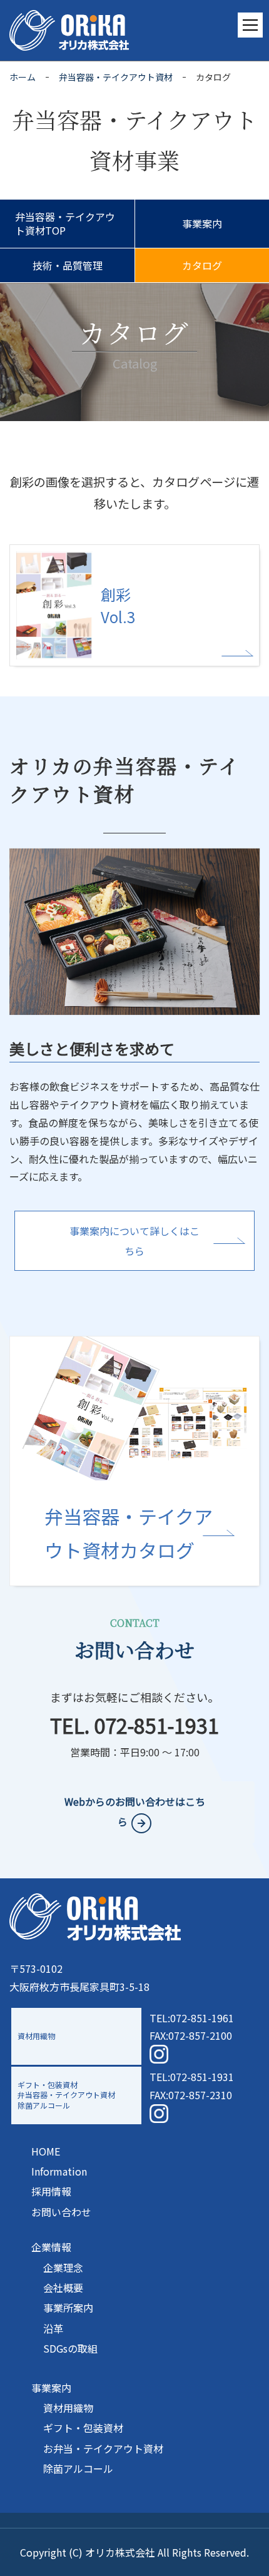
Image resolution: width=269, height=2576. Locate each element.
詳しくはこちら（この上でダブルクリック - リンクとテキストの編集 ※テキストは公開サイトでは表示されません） (134, 1461)
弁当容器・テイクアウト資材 (116, 77)
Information (59, 2171)
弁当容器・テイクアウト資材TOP (65, 223)
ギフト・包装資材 (83, 2428)
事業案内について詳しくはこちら (134, 1241)
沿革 (53, 2328)
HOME (46, 2151)
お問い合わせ (61, 2212)
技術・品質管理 (68, 265)
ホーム (23, 77)
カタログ (202, 265)
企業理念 (63, 2268)
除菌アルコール (78, 2468)
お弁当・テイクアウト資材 (103, 2448)
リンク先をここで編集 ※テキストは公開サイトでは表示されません (134, 605)
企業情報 (51, 2247)
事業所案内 (68, 2308)
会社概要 (63, 2288)
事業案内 (202, 223)
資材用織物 (68, 2408)
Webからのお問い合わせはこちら (135, 1811)
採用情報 (51, 2191)
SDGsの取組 (70, 2348)
